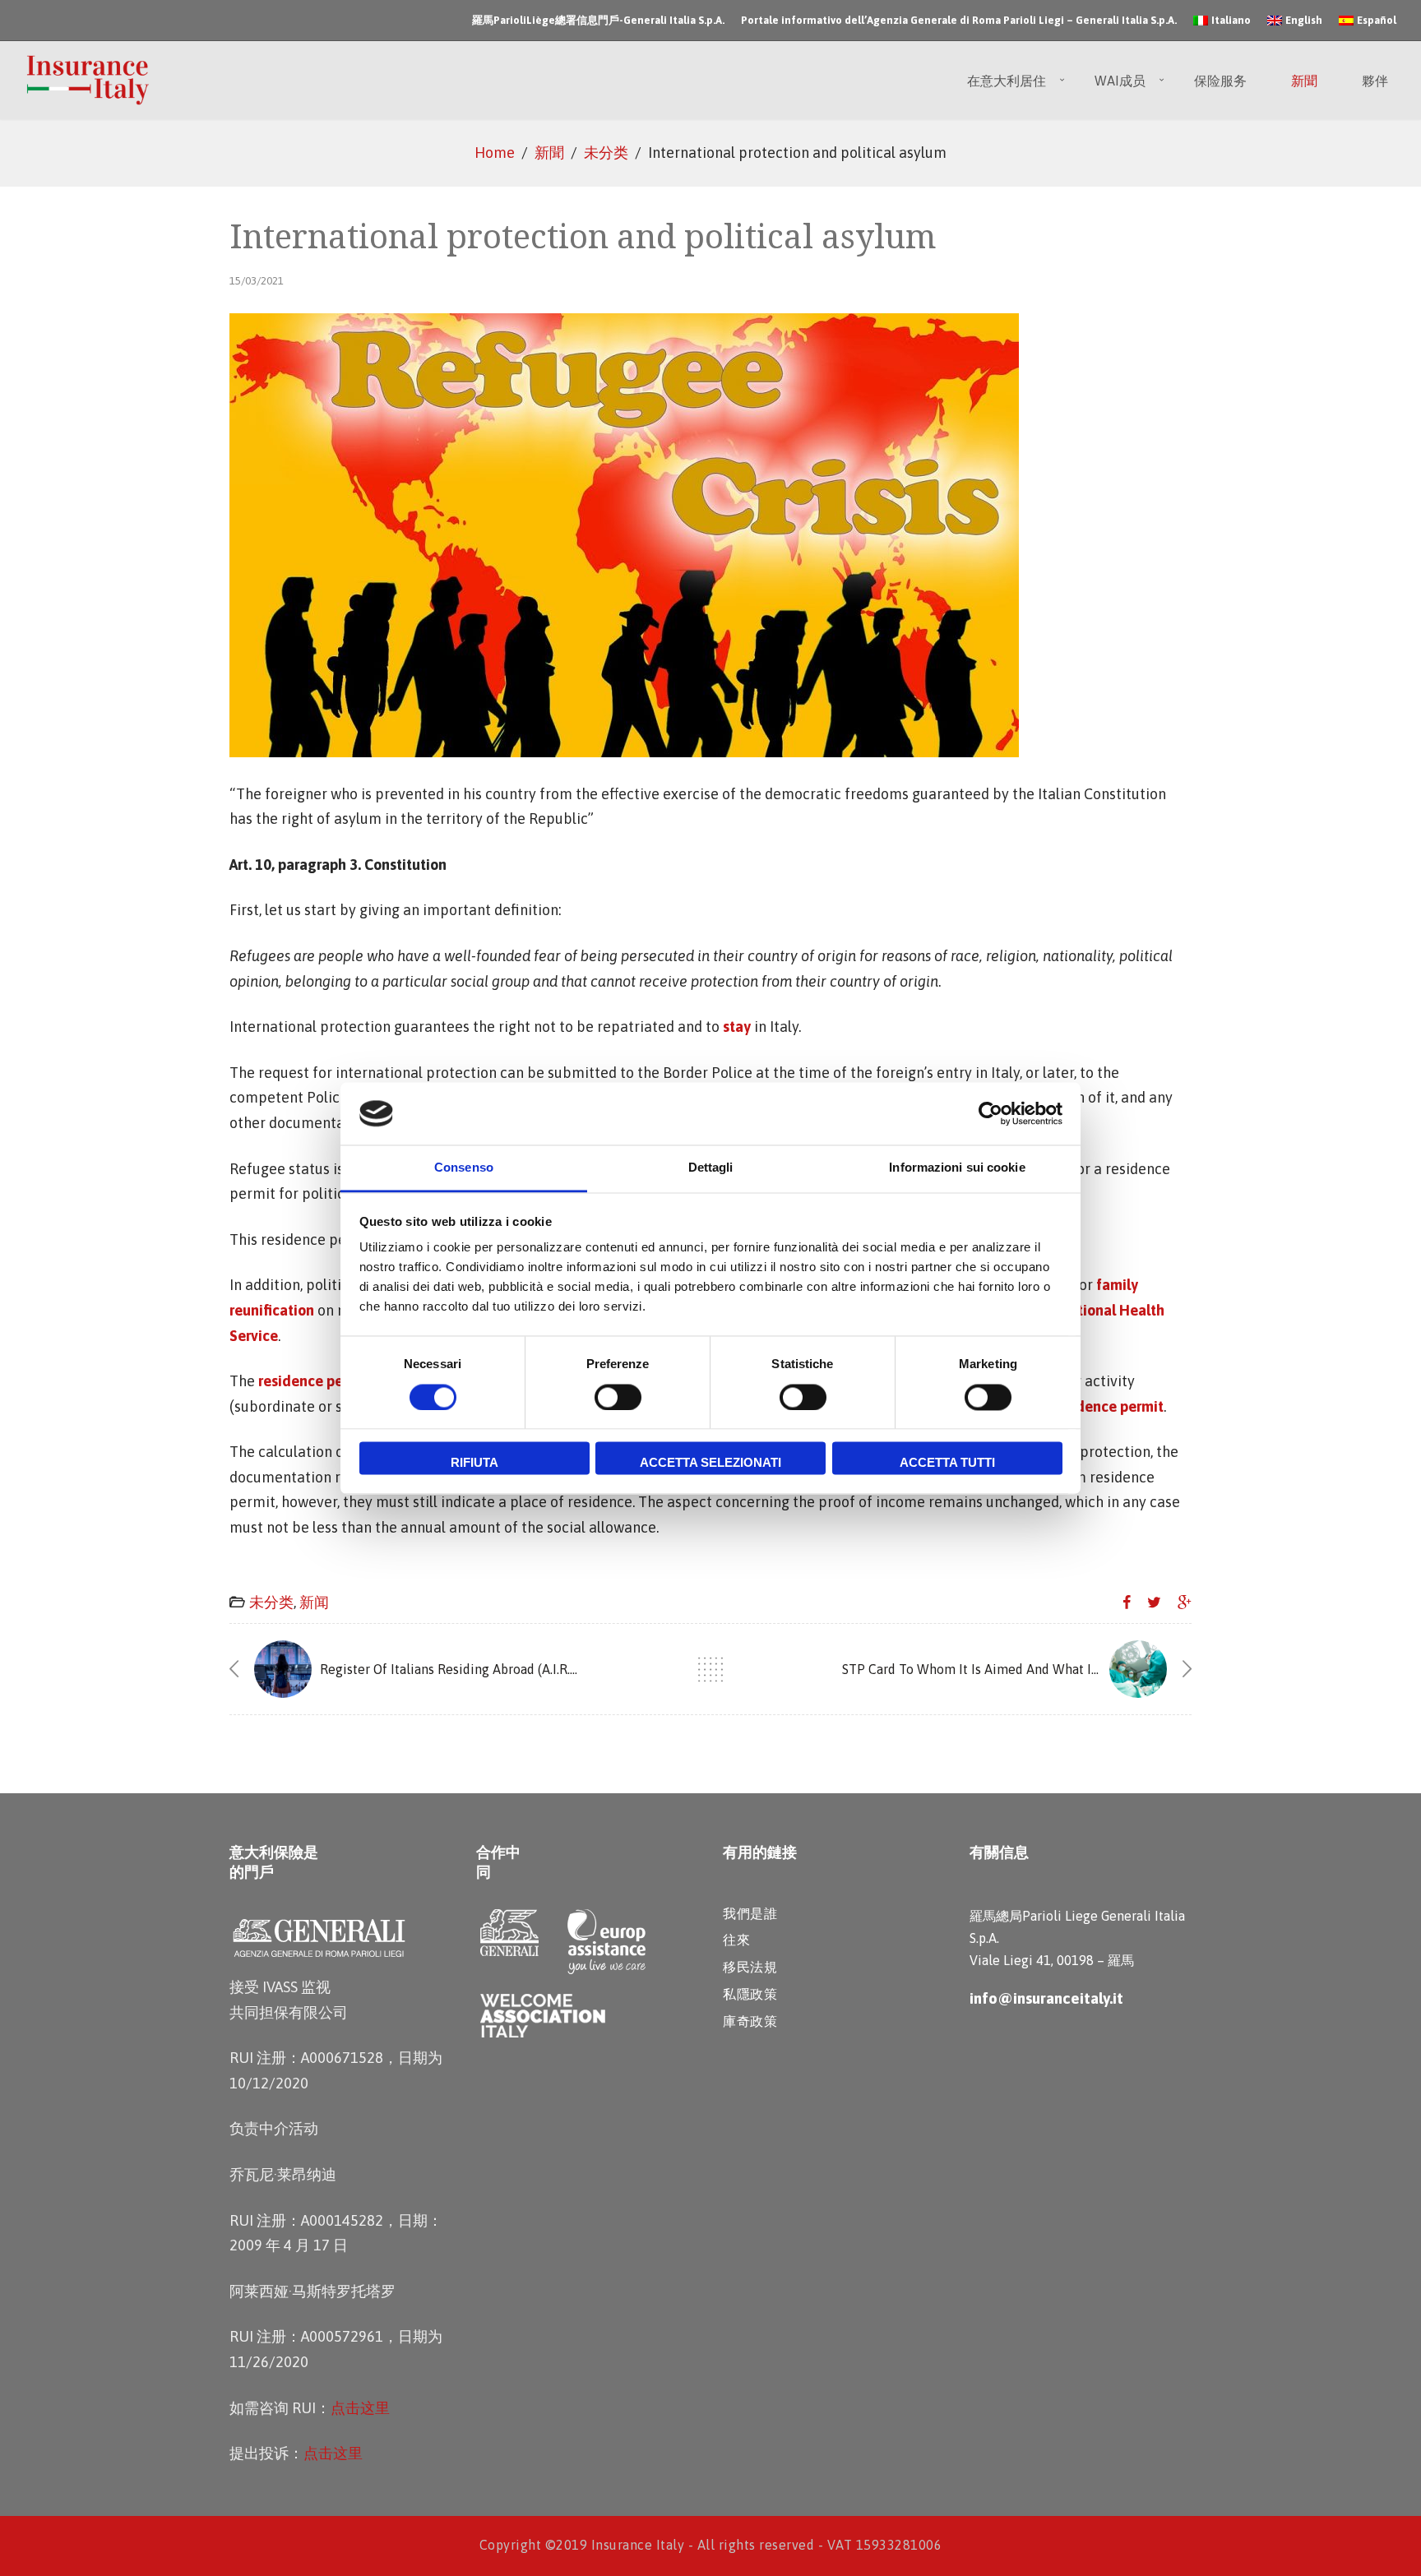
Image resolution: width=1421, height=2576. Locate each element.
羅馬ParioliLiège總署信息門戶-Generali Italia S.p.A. (598, 20)
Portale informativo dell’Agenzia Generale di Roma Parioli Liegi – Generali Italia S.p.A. (959, 20)
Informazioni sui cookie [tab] (957, 1168)
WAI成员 (1120, 81)
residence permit (314, 1381)
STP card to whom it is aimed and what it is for (987, 1669)
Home (495, 153)
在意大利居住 (1007, 81)
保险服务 (1220, 81)
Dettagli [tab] (711, 1168)
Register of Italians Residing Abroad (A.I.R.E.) (452, 1669)
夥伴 (1375, 81)
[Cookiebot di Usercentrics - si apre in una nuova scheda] (991, 1113)
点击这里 (360, 2408)
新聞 (1304, 81)
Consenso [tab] (464, 1168)
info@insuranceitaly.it (1046, 1998)
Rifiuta (474, 1463)
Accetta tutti (947, 1463)
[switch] (618, 1397)
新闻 (314, 1602)
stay (737, 1027)
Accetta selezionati (710, 1463)
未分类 (606, 153)
